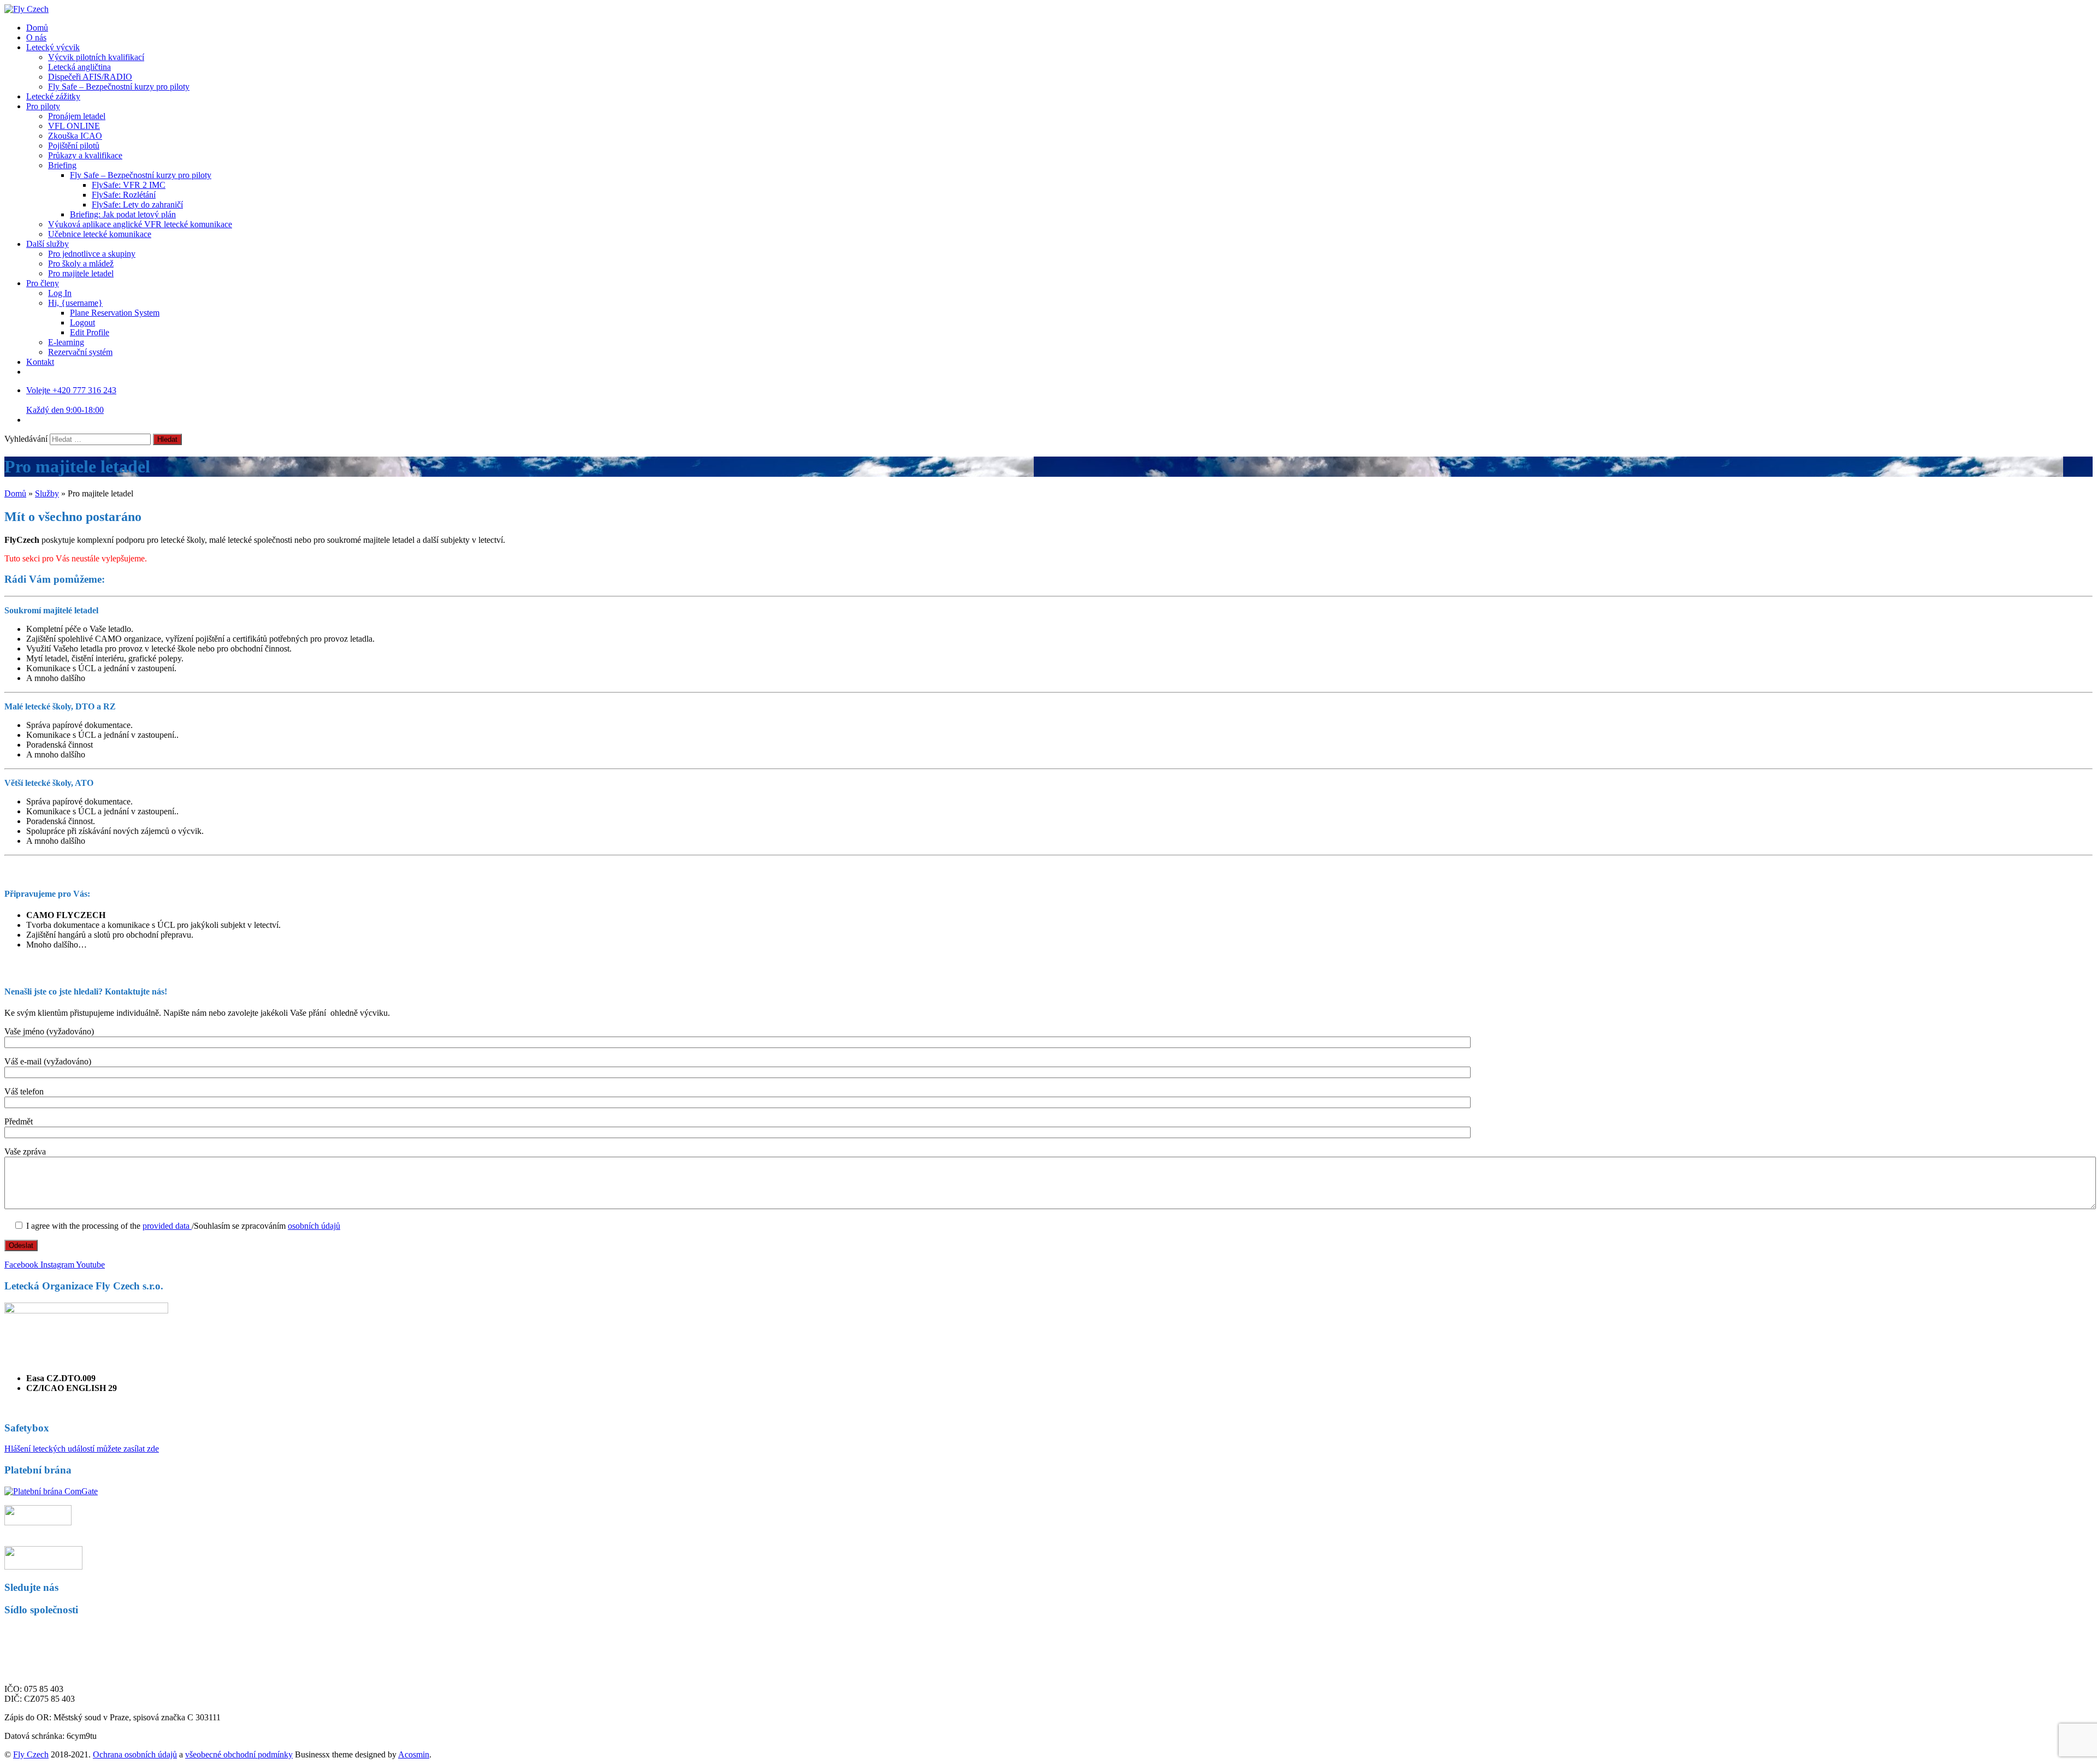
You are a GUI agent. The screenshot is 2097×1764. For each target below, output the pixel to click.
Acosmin (414, 1754)
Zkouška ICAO (75, 136)
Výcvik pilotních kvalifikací (96, 57)
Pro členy (43, 283)
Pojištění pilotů (74, 146)
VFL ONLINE (74, 126)
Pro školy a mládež (81, 264)
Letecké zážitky (53, 96)
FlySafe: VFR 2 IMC (129, 185)
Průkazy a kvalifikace (85, 155)
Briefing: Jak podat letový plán (123, 214)
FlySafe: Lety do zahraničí (137, 205)
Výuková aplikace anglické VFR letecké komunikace (140, 224)
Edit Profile (90, 332)
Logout (82, 322)
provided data (167, 1226)
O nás (36, 37)
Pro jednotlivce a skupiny (92, 254)
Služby (47, 493)
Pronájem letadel (77, 116)
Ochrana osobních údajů (135, 1754)
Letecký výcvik (53, 47)
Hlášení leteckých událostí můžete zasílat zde (82, 1449)
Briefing (62, 165)
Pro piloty (43, 106)
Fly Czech (31, 1754)
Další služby (48, 244)
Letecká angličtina (79, 67)
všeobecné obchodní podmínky (239, 1754)
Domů (37, 28)
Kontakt (40, 362)
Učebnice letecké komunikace (100, 234)
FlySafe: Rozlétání (124, 195)
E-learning (66, 342)
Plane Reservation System (115, 313)
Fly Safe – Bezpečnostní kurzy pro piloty (119, 87)
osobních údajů (314, 1226)
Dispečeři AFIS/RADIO (90, 77)
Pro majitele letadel (81, 273)
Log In (60, 293)
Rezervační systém (80, 352)
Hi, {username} (75, 303)
